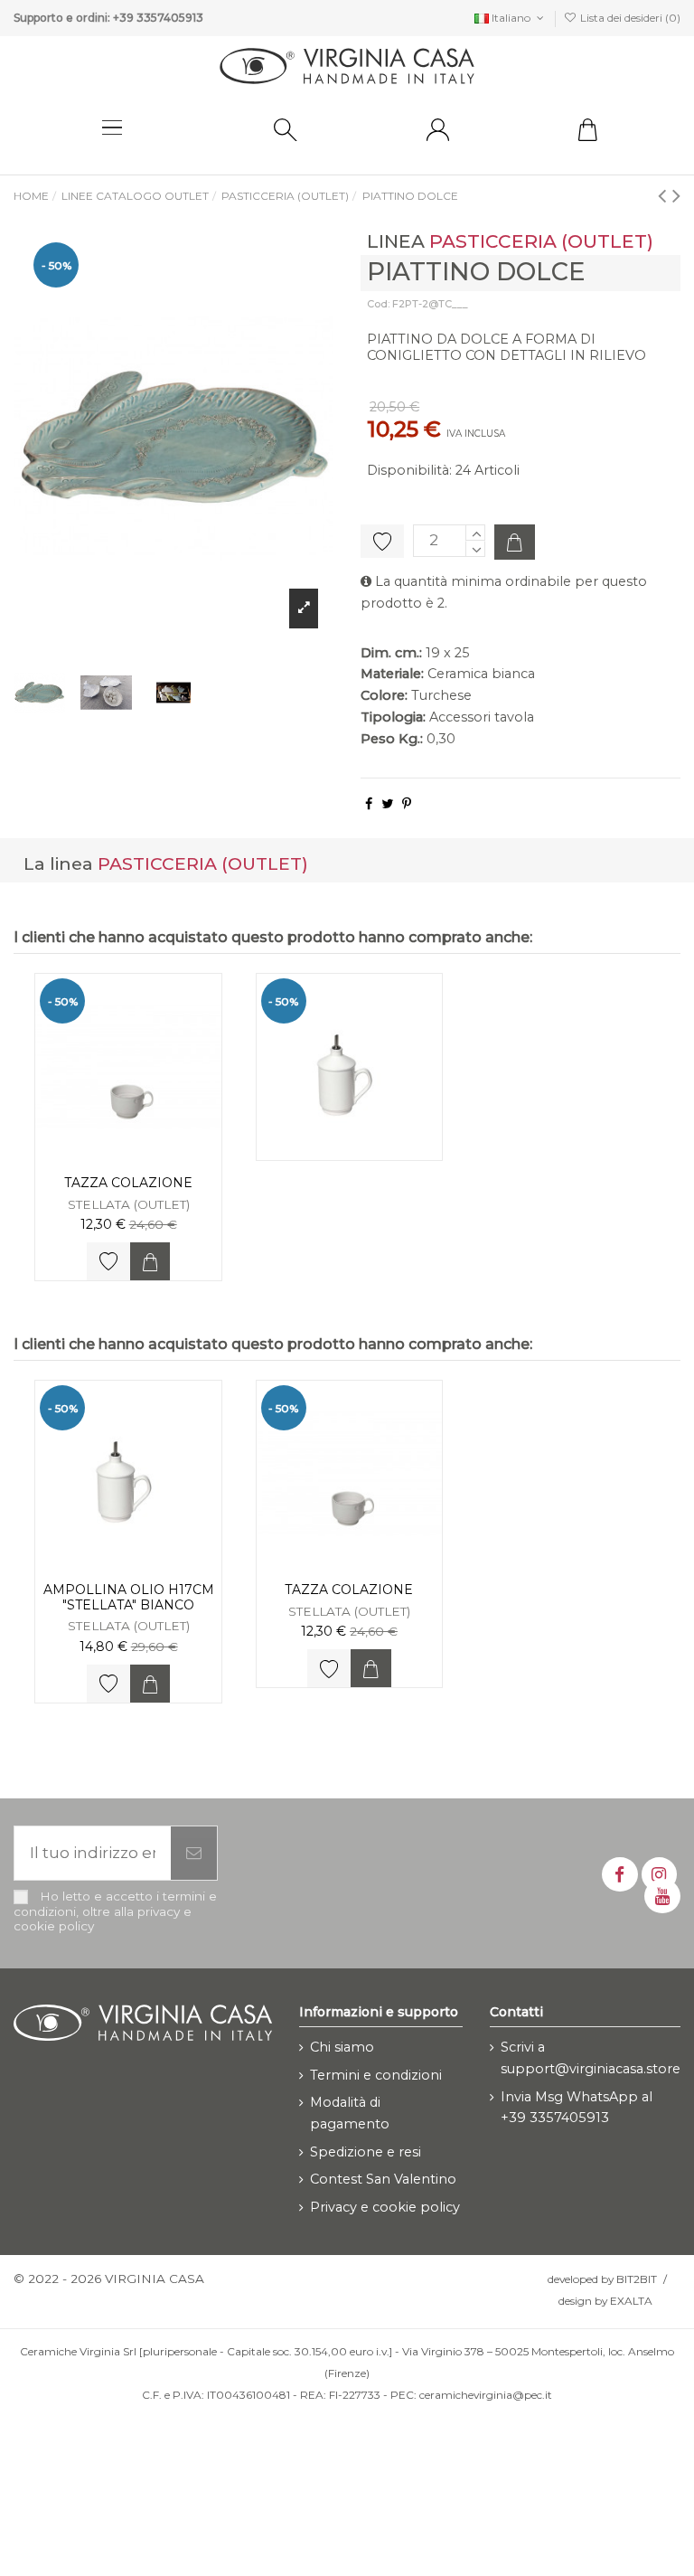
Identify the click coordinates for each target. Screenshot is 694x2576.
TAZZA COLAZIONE (128, 1183)
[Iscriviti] (194, 1854)
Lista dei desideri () (629, 18)
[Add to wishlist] (108, 1261)
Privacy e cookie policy (385, 2207)
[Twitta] (387, 804)
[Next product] (676, 195)
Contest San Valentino (383, 2179)
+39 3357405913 (158, 18)
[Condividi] (369, 804)
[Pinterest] (407, 804)
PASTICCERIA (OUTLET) (541, 241)
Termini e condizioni (376, 2075)
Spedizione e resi (366, 2152)
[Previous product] (665, 195)
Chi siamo (342, 2047)
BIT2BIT (637, 2279)
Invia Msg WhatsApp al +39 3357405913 (577, 2108)
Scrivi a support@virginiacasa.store (591, 2058)
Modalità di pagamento (350, 2113)
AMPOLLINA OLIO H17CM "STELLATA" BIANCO (129, 1597)
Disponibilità (408, 470)
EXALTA (631, 2301)
